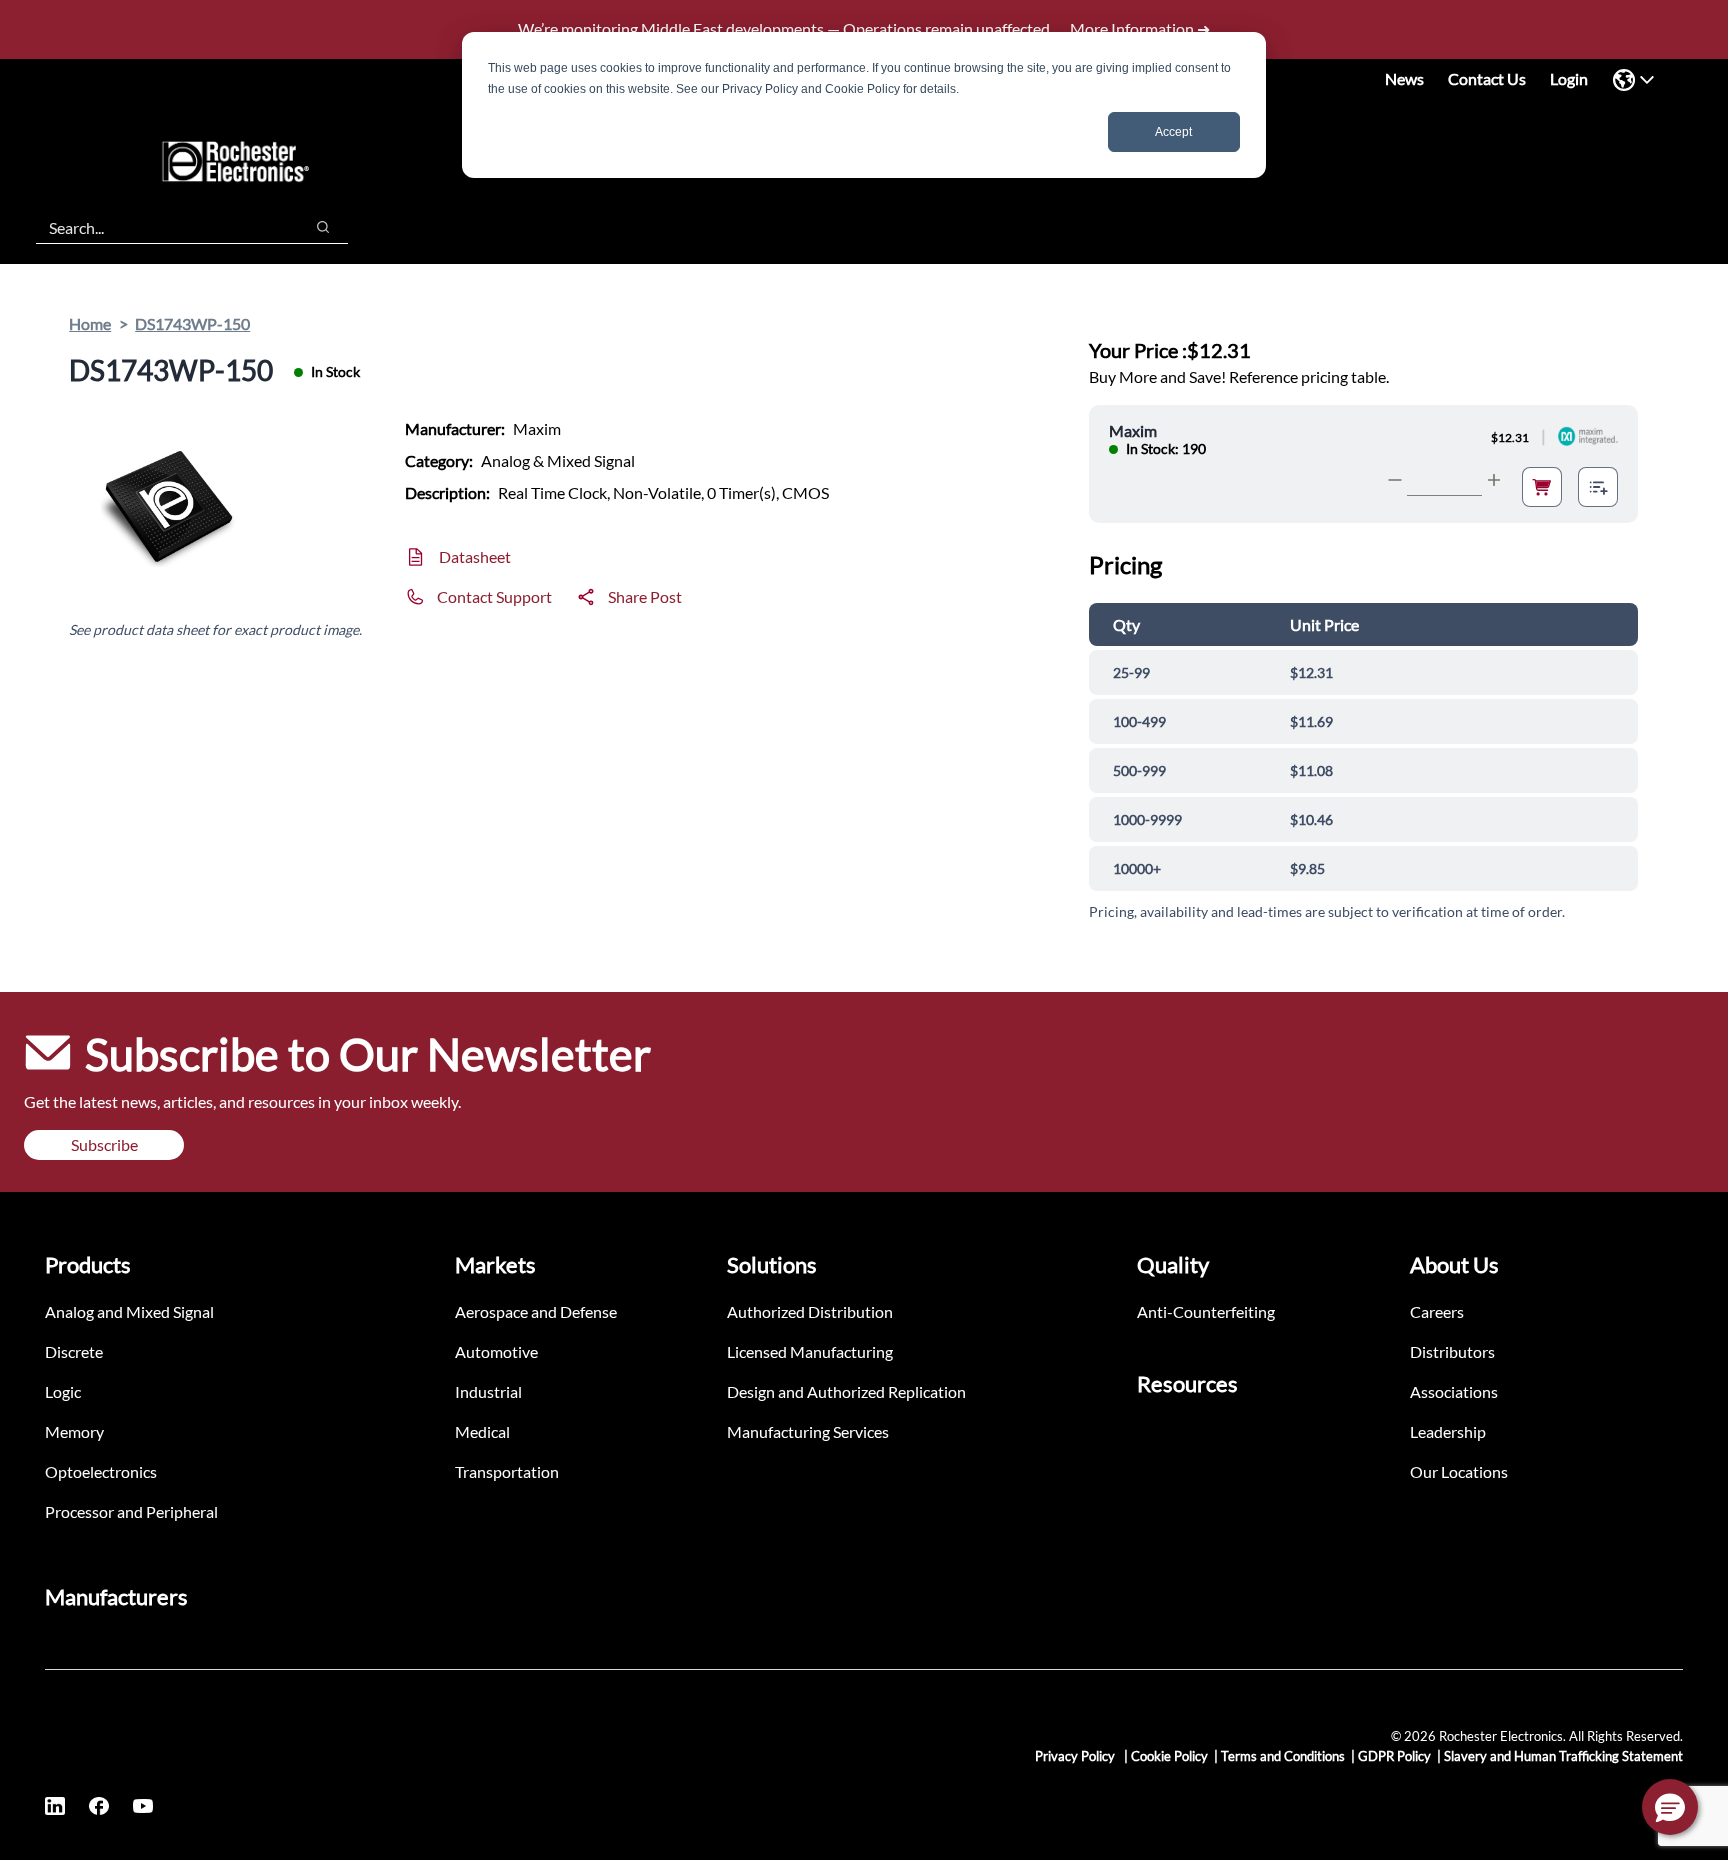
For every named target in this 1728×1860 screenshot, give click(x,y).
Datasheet (475, 556)
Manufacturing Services (808, 1431)
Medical (482, 1431)
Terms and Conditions (1283, 1756)
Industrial (488, 1391)
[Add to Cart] (1542, 487)
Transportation (507, 1471)
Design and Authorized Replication (846, 1391)
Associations (1454, 1391)
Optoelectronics (101, 1471)
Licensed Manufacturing (810, 1351)
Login (1569, 78)
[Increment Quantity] (1494, 480)
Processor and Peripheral (131, 1511)
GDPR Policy (1394, 1756)
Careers (1437, 1311)
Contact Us (1487, 78)
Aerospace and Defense (536, 1311)
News (1404, 78)
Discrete (74, 1351)
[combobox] (159, 227)
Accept (1173, 132)
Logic (63, 1391)
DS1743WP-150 (192, 323)
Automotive (496, 1351)
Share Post (645, 596)
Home (90, 323)
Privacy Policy (1076, 1756)
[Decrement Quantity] (1395, 480)
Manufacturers (116, 1596)
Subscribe (104, 1144)
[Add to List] (1598, 487)
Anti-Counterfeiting (1206, 1311)
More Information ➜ (1140, 28)
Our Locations (1459, 1471)
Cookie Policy (1169, 1756)
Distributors (1452, 1351)
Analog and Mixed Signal (129, 1311)
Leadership (1448, 1431)
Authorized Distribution (810, 1311)
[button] (1670, 1807)
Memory (74, 1431)
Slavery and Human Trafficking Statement (1563, 1756)
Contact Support (494, 596)
